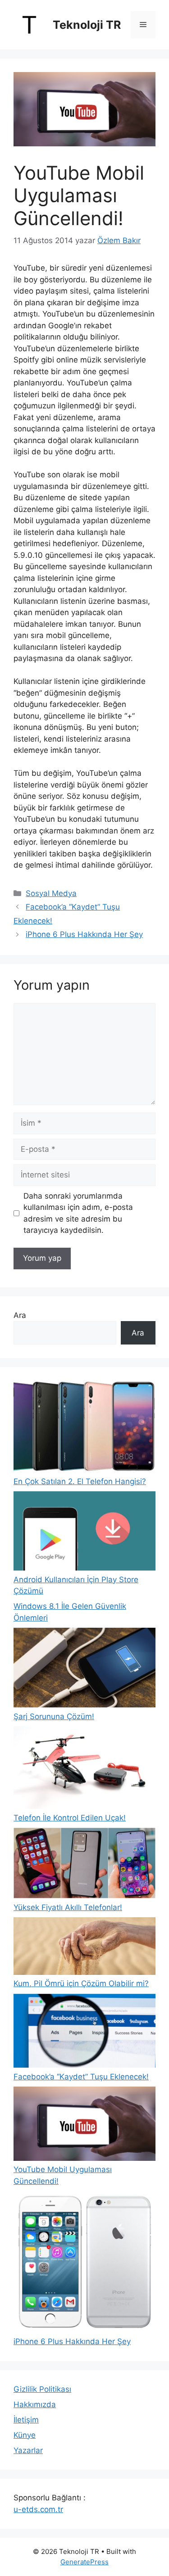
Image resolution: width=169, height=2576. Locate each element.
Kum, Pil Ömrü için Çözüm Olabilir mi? (81, 1983)
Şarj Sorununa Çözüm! (54, 1716)
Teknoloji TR (87, 25)
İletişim (26, 2420)
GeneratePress (84, 2562)
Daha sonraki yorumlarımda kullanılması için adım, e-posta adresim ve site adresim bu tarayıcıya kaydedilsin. (78, 1213)
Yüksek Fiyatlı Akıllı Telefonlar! (68, 1907)
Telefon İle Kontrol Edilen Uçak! (70, 1818)
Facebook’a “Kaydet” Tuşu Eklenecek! (81, 2077)
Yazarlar (28, 2450)
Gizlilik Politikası (42, 2389)
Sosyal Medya (51, 893)
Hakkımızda (35, 2404)
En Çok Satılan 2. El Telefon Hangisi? (80, 1481)
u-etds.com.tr (38, 2509)
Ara (20, 1315)
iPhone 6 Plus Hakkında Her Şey (84, 934)
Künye (25, 2435)
